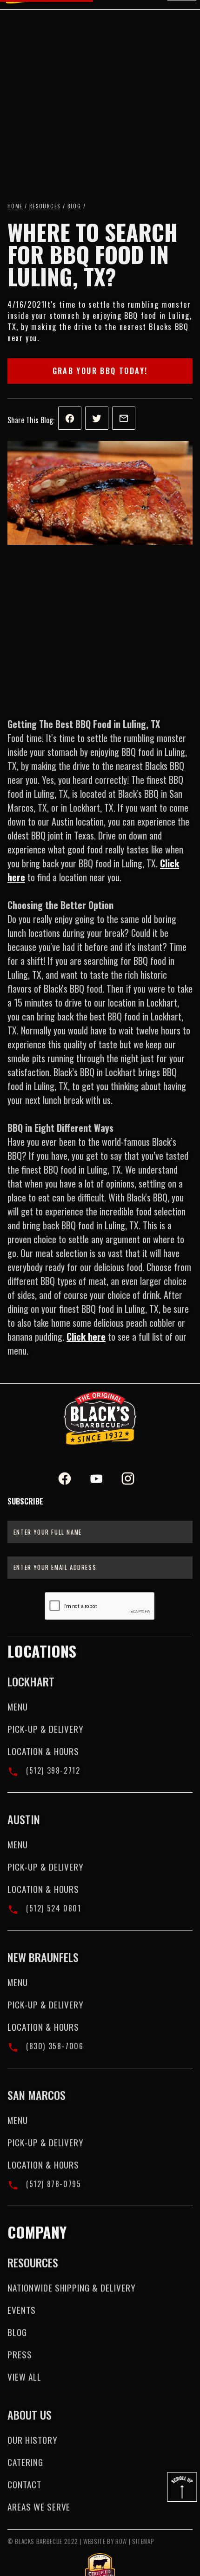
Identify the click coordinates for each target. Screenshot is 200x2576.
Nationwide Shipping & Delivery (72, 2288)
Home (15, 206)
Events (22, 2310)
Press (20, 2354)
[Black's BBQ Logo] (100, 1418)
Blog (74, 206)
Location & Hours (43, 1751)
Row (121, 2541)
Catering (25, 2462)
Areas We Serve (39, 2507)
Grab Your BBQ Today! (100, 371)
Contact (24, 2484)
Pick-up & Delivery (46, 1729)
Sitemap (143, 2541)
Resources (45, 206)
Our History (33, 2440)
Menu (18, 1707)
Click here (86, 1336)
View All (24, 2377)
